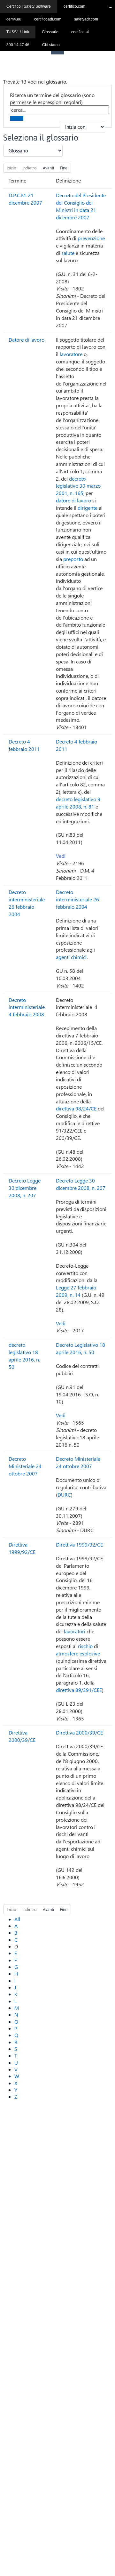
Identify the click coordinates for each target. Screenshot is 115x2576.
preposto (73, 559)
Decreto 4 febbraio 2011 (24, 745)
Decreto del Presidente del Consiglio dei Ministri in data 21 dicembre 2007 (81, 206)
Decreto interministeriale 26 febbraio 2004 (27, 903)
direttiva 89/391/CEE (79, 1690)
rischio (85, 1646)
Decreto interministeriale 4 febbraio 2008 (27, 1007)
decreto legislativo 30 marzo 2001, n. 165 (78, 486)
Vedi (61, 856)
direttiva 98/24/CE (76, 1108)
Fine (64, 168)
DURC (64, 1495)
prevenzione (91, 238)
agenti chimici (71, 957)
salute (68, 253)
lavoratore (71, 354)
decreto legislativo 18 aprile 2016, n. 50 (24, 1356)
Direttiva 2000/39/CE (22, 1736)
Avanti (48, 168)
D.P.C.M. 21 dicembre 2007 (25, 199)
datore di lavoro (73, 500)
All (17, 1919)
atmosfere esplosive (78, 1653)
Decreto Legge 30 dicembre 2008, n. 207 (25, 1188)
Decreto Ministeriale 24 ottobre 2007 (25, 1466)
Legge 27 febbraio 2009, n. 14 (76, 1291)
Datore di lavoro (27, 340)
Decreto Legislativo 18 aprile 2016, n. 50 (80, 1348)
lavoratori (75, 1631)
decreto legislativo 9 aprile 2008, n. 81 (78, 803)
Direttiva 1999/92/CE (22, 1548)
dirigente (88, 508)
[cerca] (17, 118)
